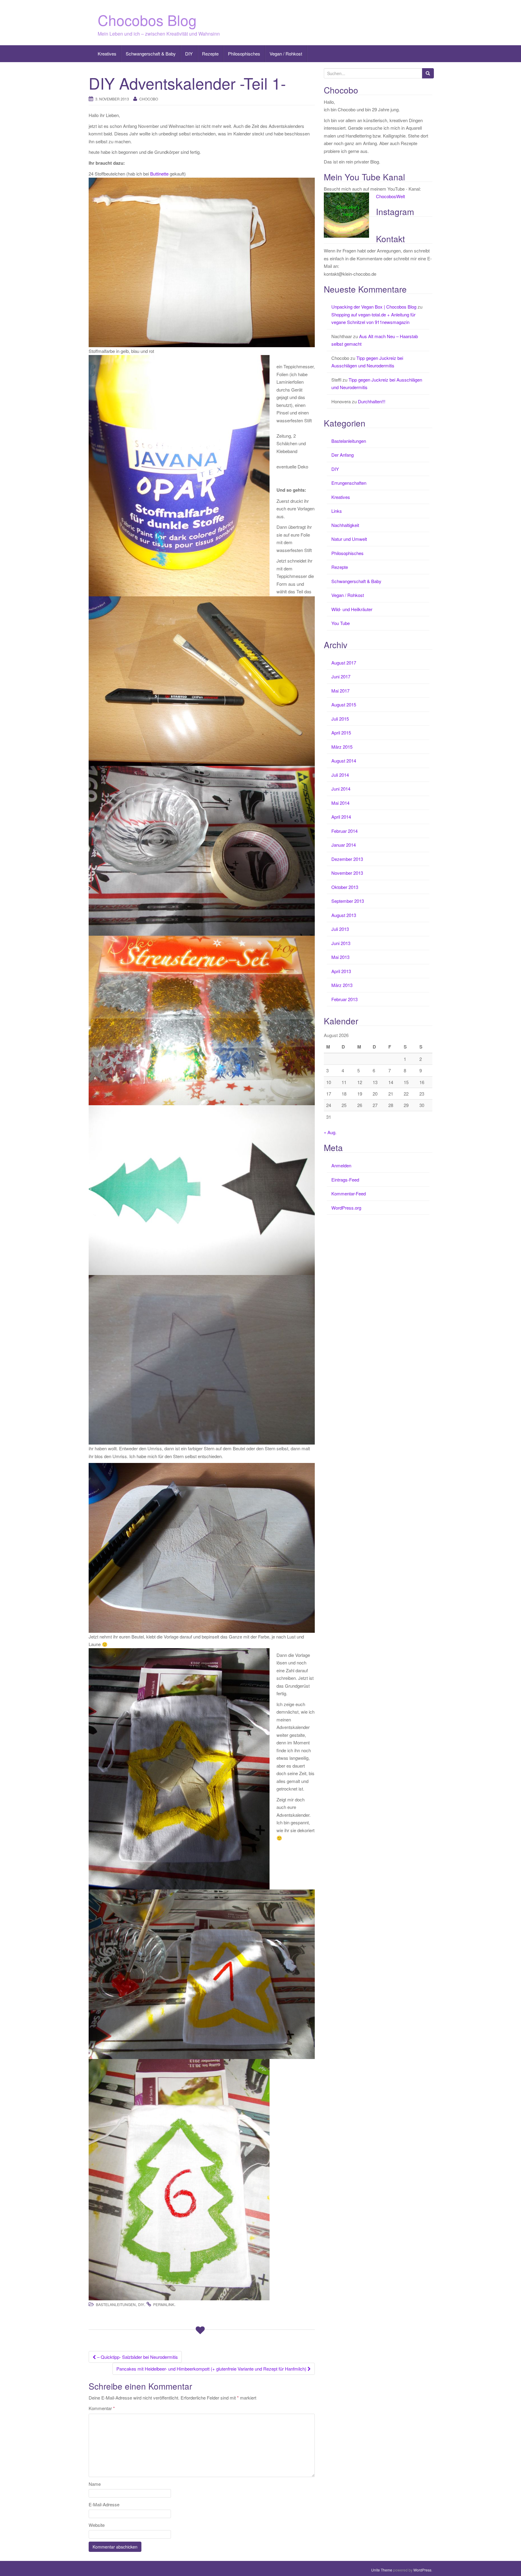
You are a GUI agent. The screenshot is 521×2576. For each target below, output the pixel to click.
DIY (189, 54)
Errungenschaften (349, 483)
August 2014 (344, 761)
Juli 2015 (340, 719)
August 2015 (344, 704)
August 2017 (344, 663)
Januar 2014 (344, 845)
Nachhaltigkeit (345, 525)
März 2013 (342, 985)
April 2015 (341, 733)
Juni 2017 (341, 676)
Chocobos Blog (147, 20)
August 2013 (344, 915)
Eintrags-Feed (345, 1180)
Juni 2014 (341, 789)
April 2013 (341, 971)
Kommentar (102, 2408)
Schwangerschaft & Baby (151, 54)
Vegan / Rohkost (286, 54)
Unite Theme (382, 2570)
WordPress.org (346, 1208)
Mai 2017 (340, 691)
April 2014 (341, 817)
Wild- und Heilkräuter (352, 609)
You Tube (341, 623)
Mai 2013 (340, 957)
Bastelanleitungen (116, 2304)
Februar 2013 (344, 999)
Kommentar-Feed (349, 1193)
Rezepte (210, 54)
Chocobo (149, 99)
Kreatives (107, 54)
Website (97, 2525)
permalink (164, 2304)
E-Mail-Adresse (104, 2504)
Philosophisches (244, 54)
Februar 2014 (344, 831)
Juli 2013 (340, 929)
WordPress (422, 2570)
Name (95, 2484)
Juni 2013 (341, 943)
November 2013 (347, 873)
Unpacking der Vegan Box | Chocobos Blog (374, 307)
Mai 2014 (340, 803)
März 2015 (342, 747)
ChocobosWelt (390, 196)
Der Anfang (343, 455)
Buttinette (159, 174)
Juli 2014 (340, 775)
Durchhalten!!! (372, 401)
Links (337, 511)
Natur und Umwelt (349, 539)
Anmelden (341, 1165)
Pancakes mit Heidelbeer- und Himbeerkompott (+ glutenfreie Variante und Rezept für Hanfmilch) (212, 2369)
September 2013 (348, 901)
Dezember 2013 (347, 859)
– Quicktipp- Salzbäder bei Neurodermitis (137, 2357)
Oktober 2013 (345, 887)
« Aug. (330, 1132)
